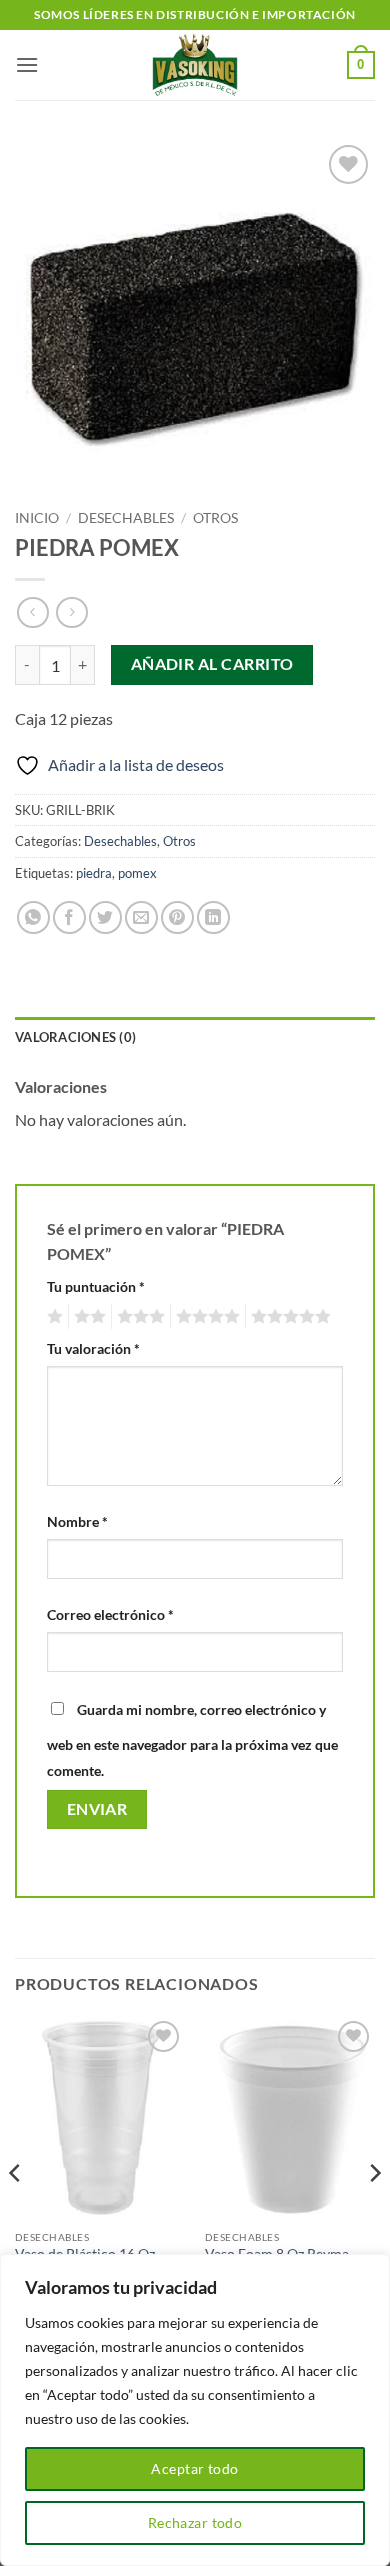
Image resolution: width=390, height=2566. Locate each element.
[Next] (374, 2213)
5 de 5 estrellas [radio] (288, 1317)
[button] (27, 64)
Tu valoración (93, 1348)
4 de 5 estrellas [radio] (205, 1317)
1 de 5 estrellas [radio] (52, 1317)
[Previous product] (71, 612)
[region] (195, 2410)
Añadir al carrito (212, 664)
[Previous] (16, 2213)
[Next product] (32, 612)
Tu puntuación (96, 1286)
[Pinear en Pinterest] (177, 917)
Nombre (77, 1521)
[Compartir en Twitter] (105, 917)
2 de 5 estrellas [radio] (87, 1317)
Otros (215, 518)
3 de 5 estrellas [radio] (138, 1317)
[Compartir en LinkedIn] (213, 917)
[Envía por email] (141, 917)
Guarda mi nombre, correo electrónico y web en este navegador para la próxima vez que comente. (192, 1740)
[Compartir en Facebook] (69, 917)
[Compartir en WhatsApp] (33, 917)
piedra (94, 873)
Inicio (37, 518)
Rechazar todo (195, 2522)
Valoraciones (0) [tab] (75, 1037)
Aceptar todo (194, 2468)
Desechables (126, 518)
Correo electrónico (110, 1614)
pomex (137, 873)
